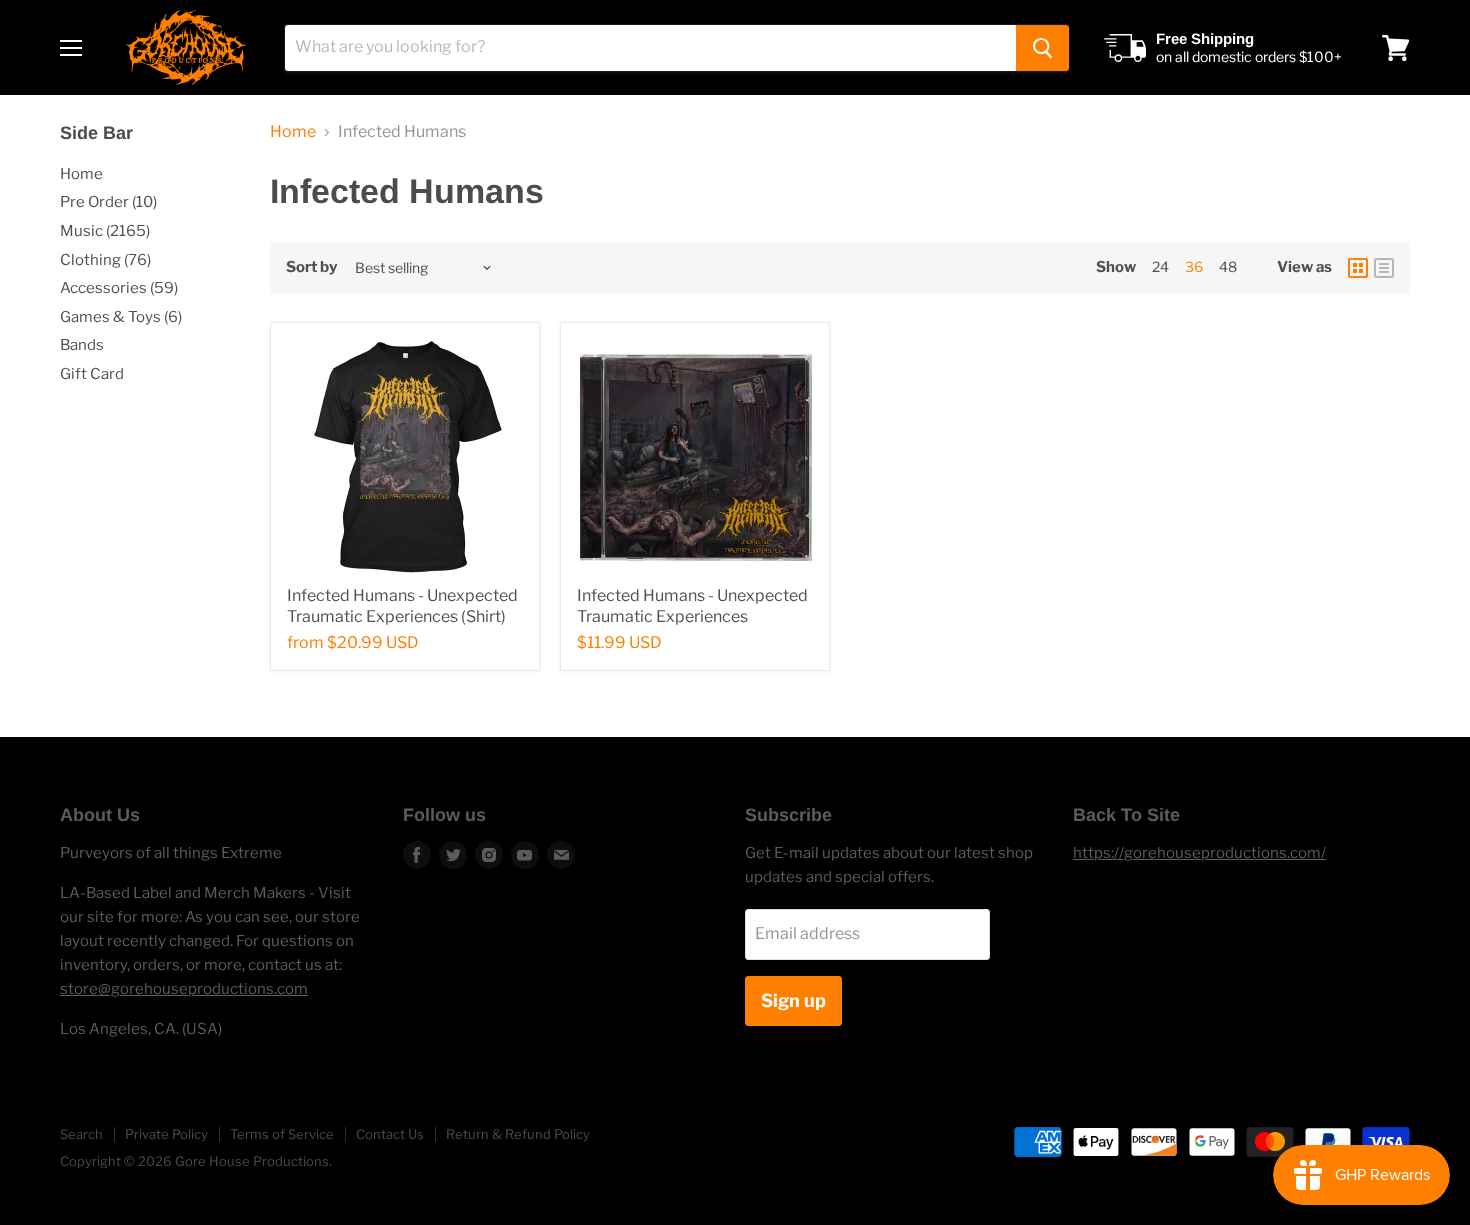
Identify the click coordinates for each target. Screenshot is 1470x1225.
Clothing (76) (105, 260)
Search (81, 1134)
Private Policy (166, 1134)
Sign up (793, 1000)
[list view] (1384, 268)
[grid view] (1358, 268)
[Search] (1042, 48)
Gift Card (92, 374)
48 (1228, 266)
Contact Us (390, 1134)
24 (1160, 266)
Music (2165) (105, 231)
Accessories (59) (119, 288)
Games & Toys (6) (121, 317)
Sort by (311, 267)
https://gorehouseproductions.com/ (1199, 853)
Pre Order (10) (108, 202)
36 (1194, 266)
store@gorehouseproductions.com (184, 989)
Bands (82, 345)
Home (81, 174)
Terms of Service (282, 1134)
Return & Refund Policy (518, 1134)
